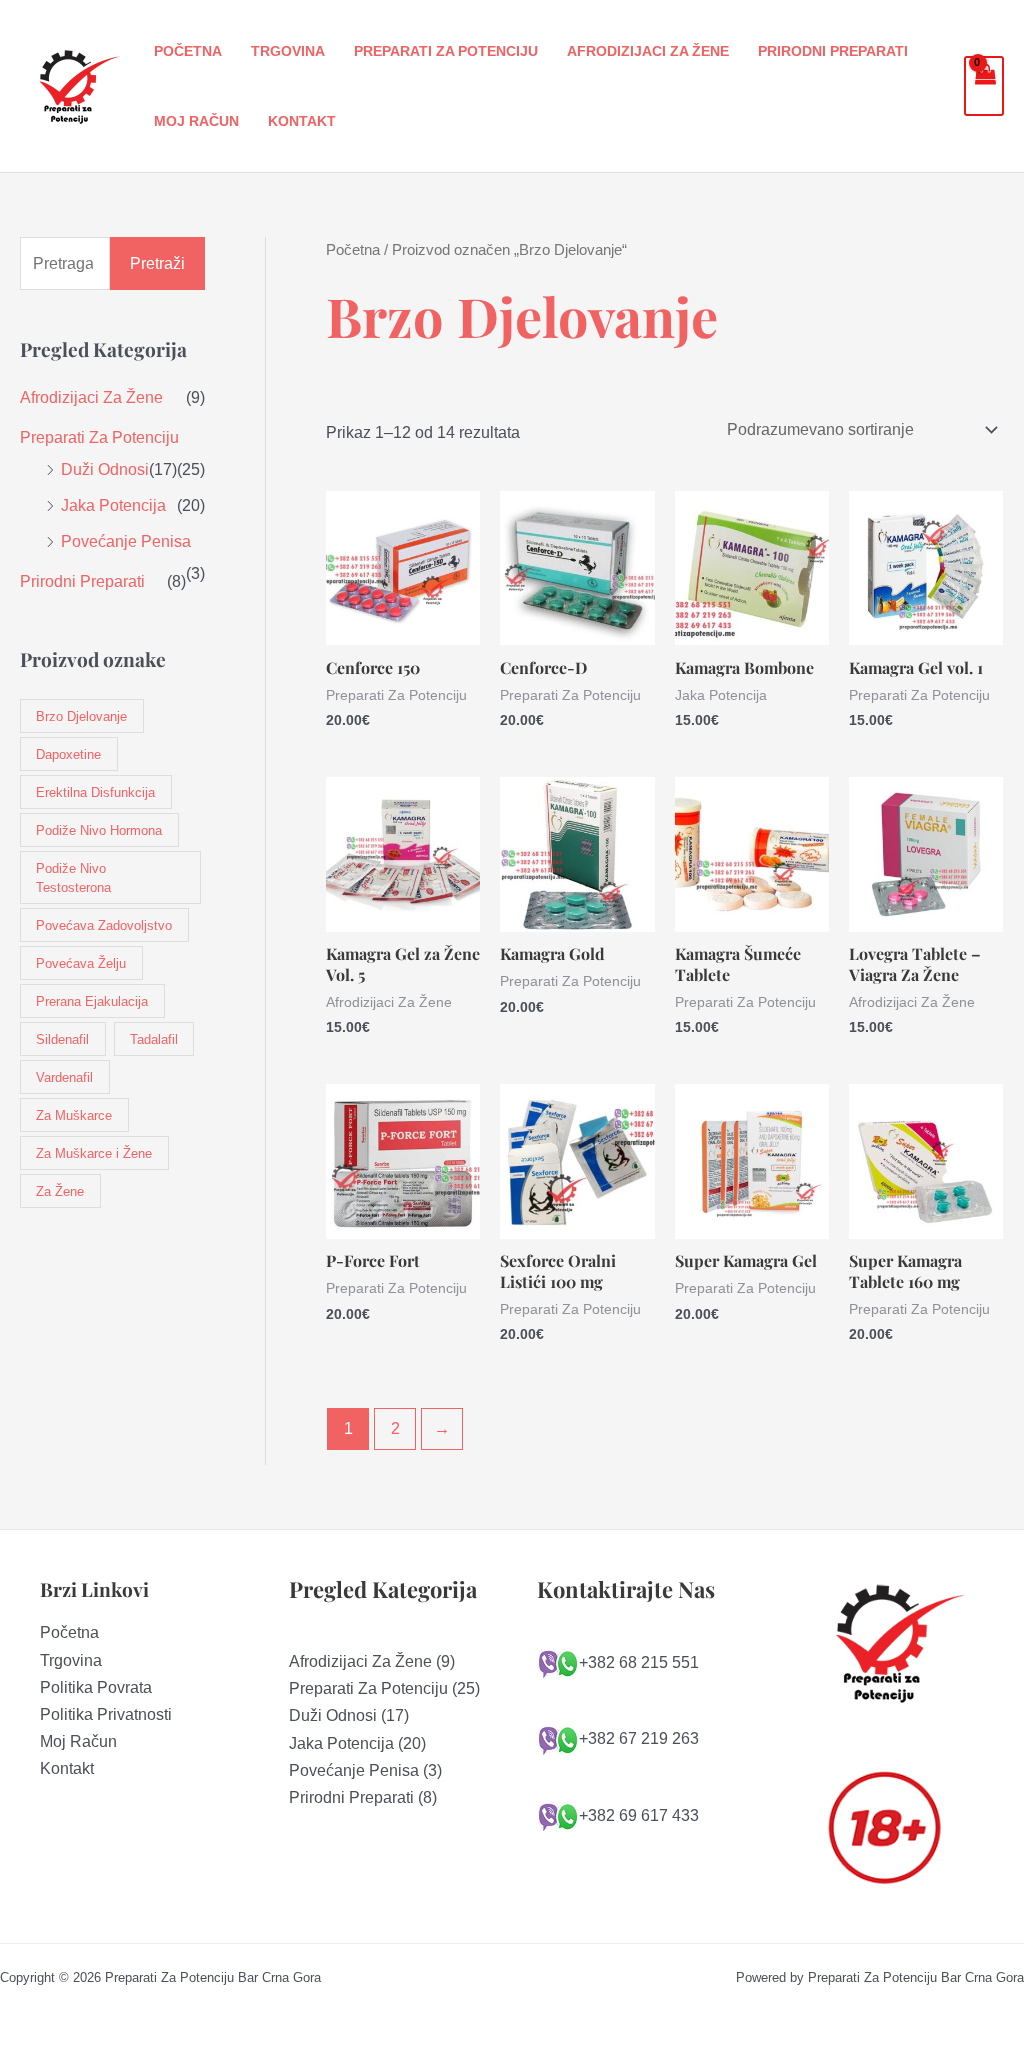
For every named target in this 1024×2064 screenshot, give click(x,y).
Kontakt (302, 121)
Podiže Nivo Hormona (99, 830)
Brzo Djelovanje (81, 716)
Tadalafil (154, 1039)
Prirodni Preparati (833, 51)
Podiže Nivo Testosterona (73, 878)
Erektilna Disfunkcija (95, 792)
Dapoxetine (68, 754)
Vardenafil (64, 1077)
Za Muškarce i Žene (94, 1153)
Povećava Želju (81, 963)
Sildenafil (62, 1039)
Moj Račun (196, 121)
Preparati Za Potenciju (446, 51)
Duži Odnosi (105, 469)
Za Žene (60, 1191)
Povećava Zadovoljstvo (104, 925)
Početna (188, 51)
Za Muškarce (74, 1115)
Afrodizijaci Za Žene (648, 51)
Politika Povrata (96, 1687)
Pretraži (157, 263)
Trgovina (288, 51)
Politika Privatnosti (106, 1714)
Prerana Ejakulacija (92, 1001)
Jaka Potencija (113, 505)
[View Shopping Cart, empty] (984, 86)
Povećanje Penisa (126, 541)
